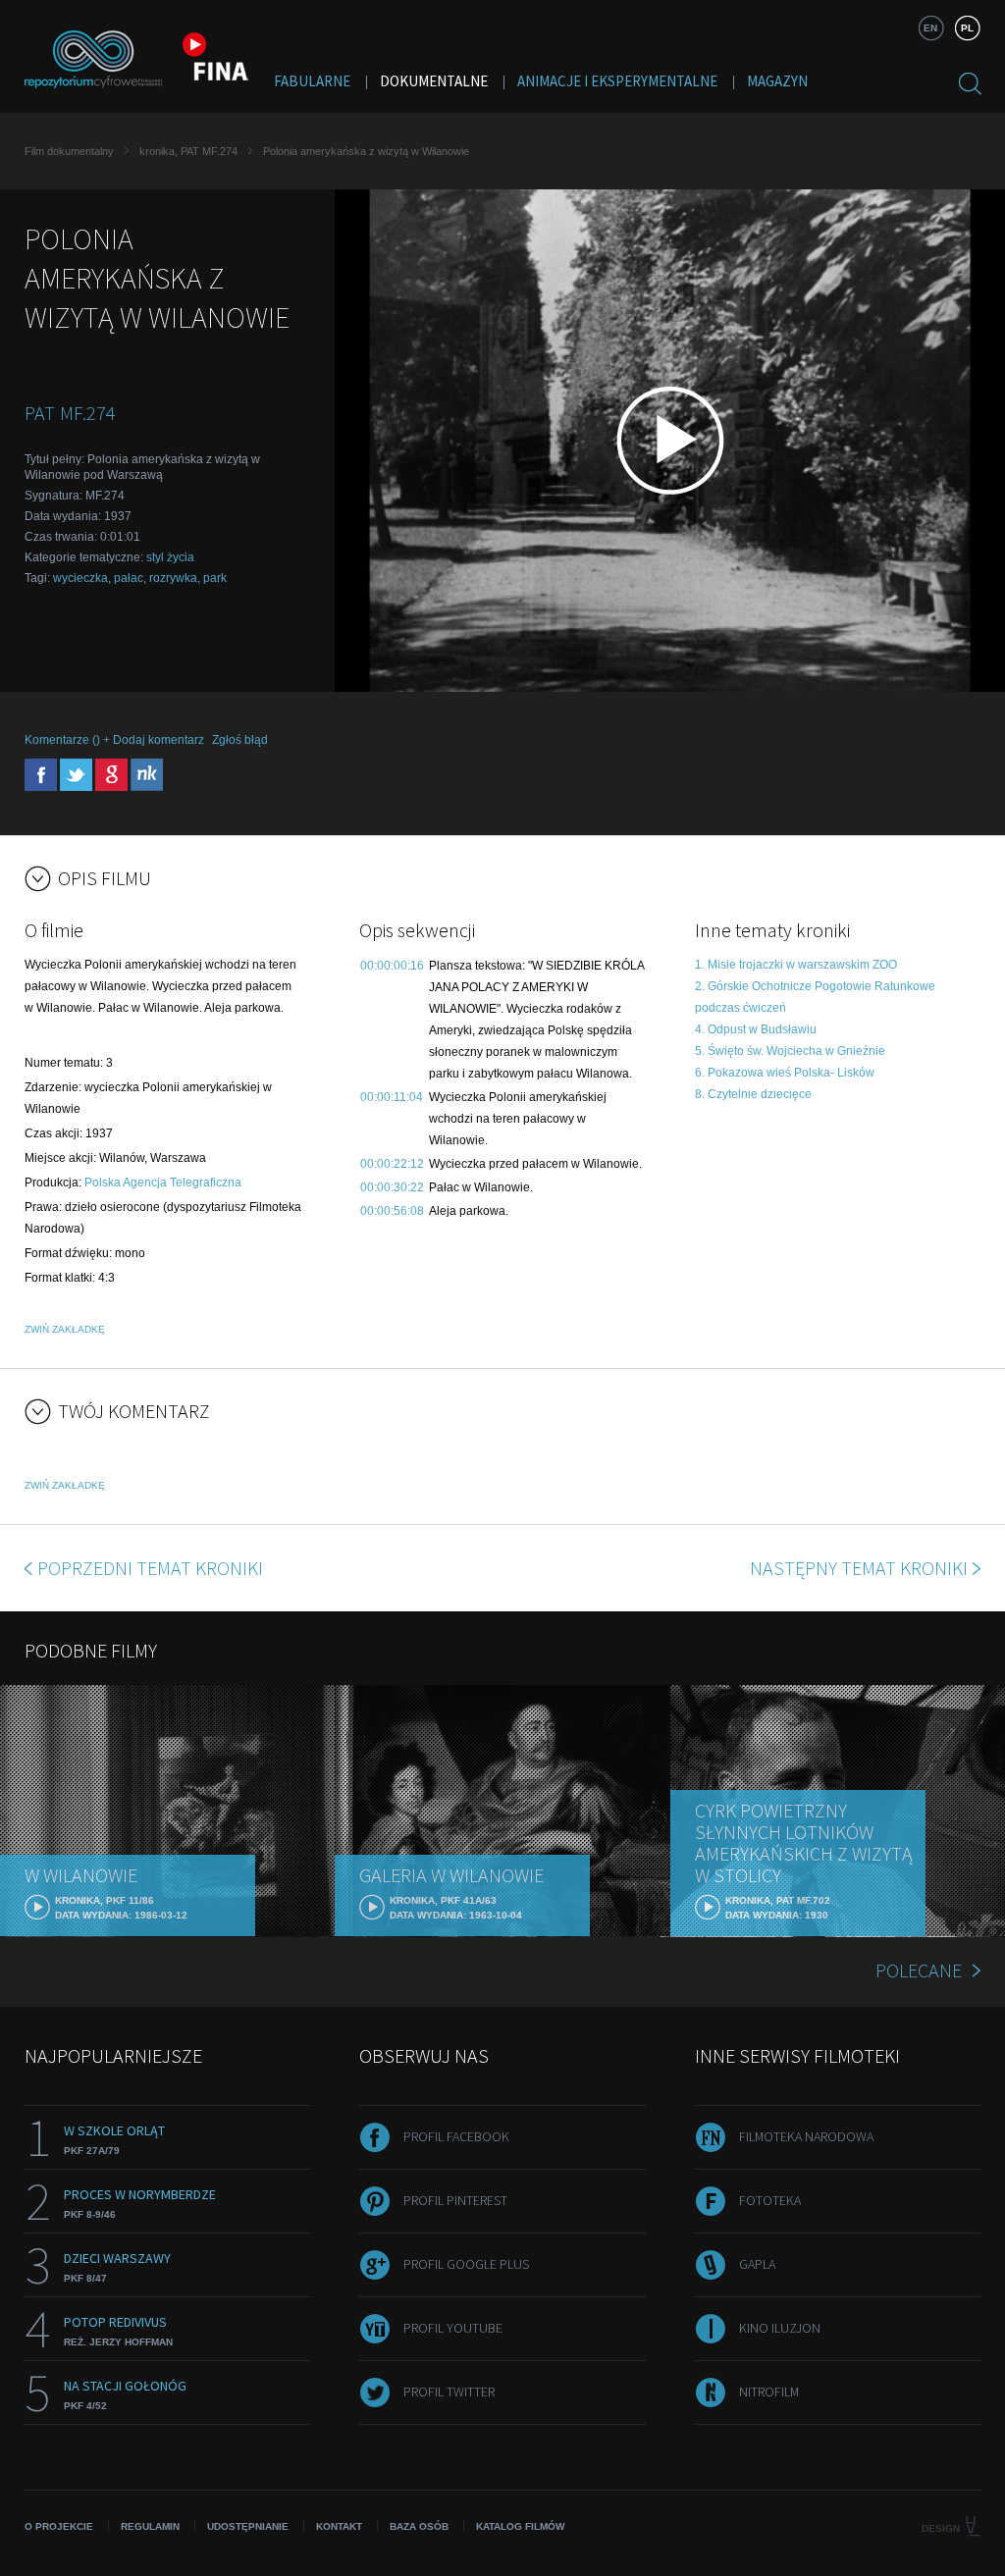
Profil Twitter (449, 2392)
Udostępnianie (248, 2526)
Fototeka (770, 2200)
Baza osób (419, 2526)
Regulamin (150, 2526)
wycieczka (80, 578)
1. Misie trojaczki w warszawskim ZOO (796, 965)
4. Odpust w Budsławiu (756, 1029)
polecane (919, 1970)
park (215, 578)
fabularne (312, 81)
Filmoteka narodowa (806, 2136)
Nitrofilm (769, 2392)
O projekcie (59, 2526)
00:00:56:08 (392, 1211)
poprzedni (150, 1568)
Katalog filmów (520, 2526)
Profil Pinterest (455, 2200)
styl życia (170, 557)
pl (967, 28)
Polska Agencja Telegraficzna (163, 1183)
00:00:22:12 (392, 1164)
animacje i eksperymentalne (617, 81)
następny (859, 1568)
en (930, 28)
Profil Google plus (466, 2264)
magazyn (777, 81)
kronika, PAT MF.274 (188, 151)
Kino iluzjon (780, 2328)
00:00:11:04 (392, 1097)
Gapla (757, 2264)
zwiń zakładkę (65, 1329)
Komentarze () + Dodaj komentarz (114, 740)
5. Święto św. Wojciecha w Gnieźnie (790, 1051)
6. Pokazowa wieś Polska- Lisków (785, 1073)
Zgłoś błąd (240, 740)
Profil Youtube (453, 2328)
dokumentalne (434, 81)
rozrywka (173, 578)
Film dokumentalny (69, 151)
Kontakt (339, 2526)
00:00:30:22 (392, 1187)
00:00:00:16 (392, 966)
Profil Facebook (456, 2136)
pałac (129, 578)
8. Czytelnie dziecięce (753, 1094)
